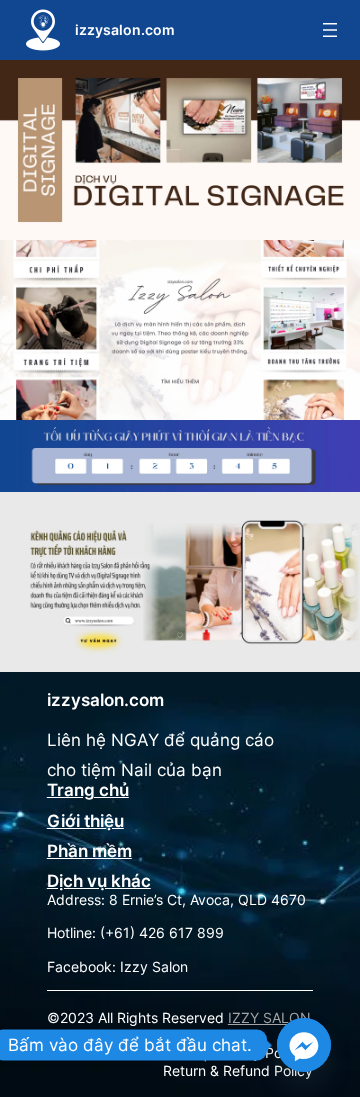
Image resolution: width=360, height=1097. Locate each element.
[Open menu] (330, 30)
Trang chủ (88, 790)
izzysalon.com (125, 29)
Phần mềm (89, 851)
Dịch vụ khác (99, 881)
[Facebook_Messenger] (304, 1045)
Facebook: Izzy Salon (117, 966)
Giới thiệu (85, 821)
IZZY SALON (269, 1017)
